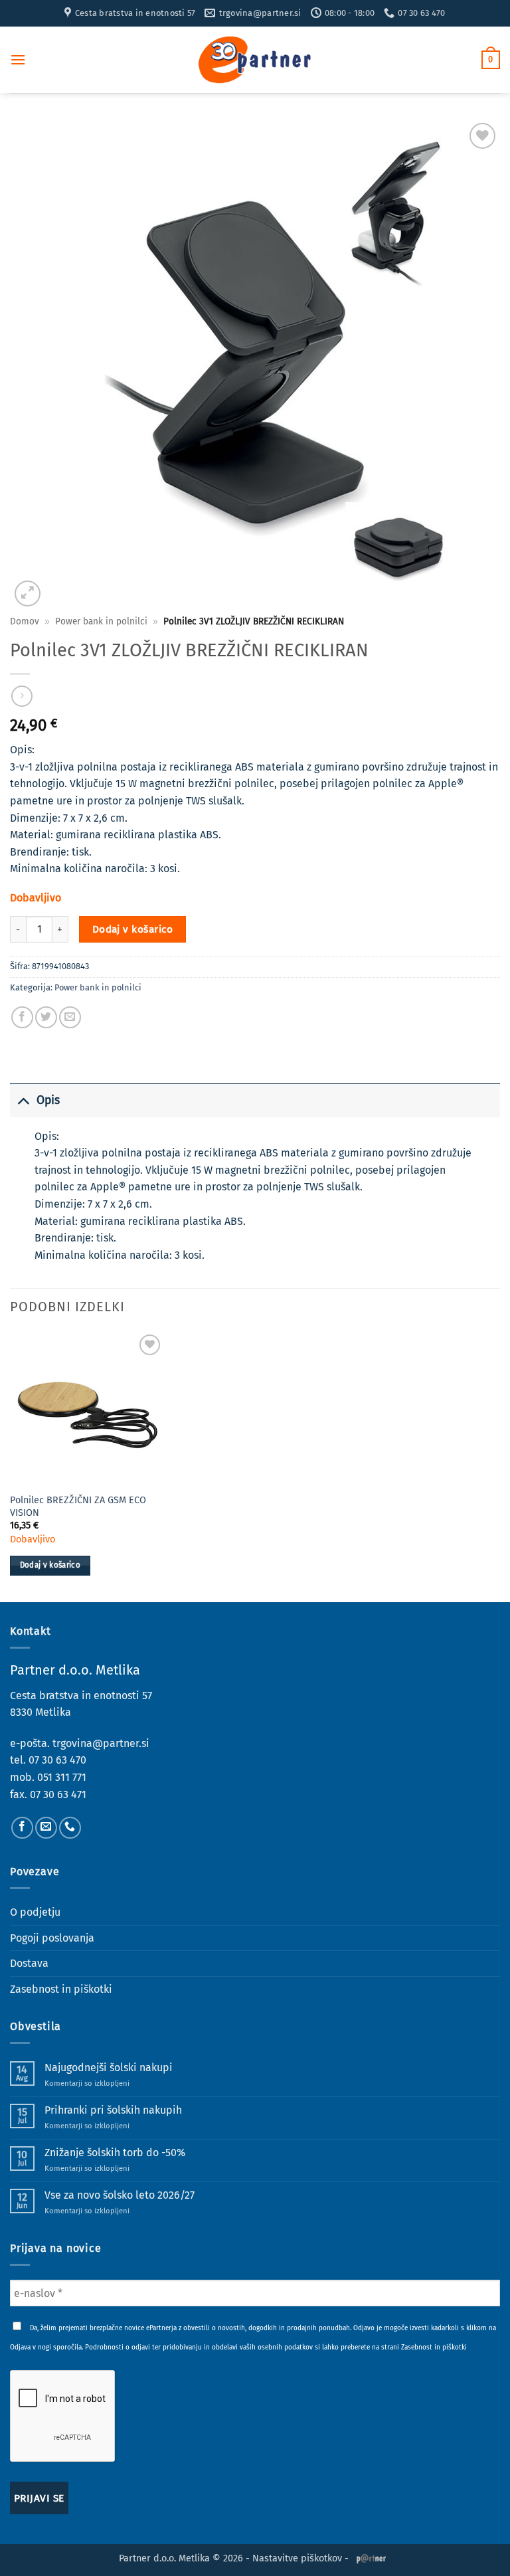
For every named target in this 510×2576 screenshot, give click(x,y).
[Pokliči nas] (70, 1828)
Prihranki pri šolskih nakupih (113, 2110)
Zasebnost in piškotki (61, 1989)
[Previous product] (22, 696)
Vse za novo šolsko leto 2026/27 (120, 2195)
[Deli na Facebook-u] (22, 1017)
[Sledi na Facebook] (22, 1828)
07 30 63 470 (57, 1760)
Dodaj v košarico (132, 929)
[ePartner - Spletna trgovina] (255, 60)
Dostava (29, 1963)
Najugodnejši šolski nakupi (109, 2068)
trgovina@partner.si (101, 1743)
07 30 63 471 (58, 1794)
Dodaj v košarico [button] (50, 1565)
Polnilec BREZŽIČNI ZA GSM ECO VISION (78, 1507)
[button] (18, 59)
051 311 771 (62, 1777)
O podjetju (35, 1912)
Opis (48, 1100)
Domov (25, 621)
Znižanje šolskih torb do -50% (115, 2153)
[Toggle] (23, 1100)
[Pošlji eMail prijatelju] (70, 1017)
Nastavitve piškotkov (297, 2558)
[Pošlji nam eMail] (46, 1828)
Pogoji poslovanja (52, 1938)
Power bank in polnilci (101, 621)
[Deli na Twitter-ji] (46, 1017)
